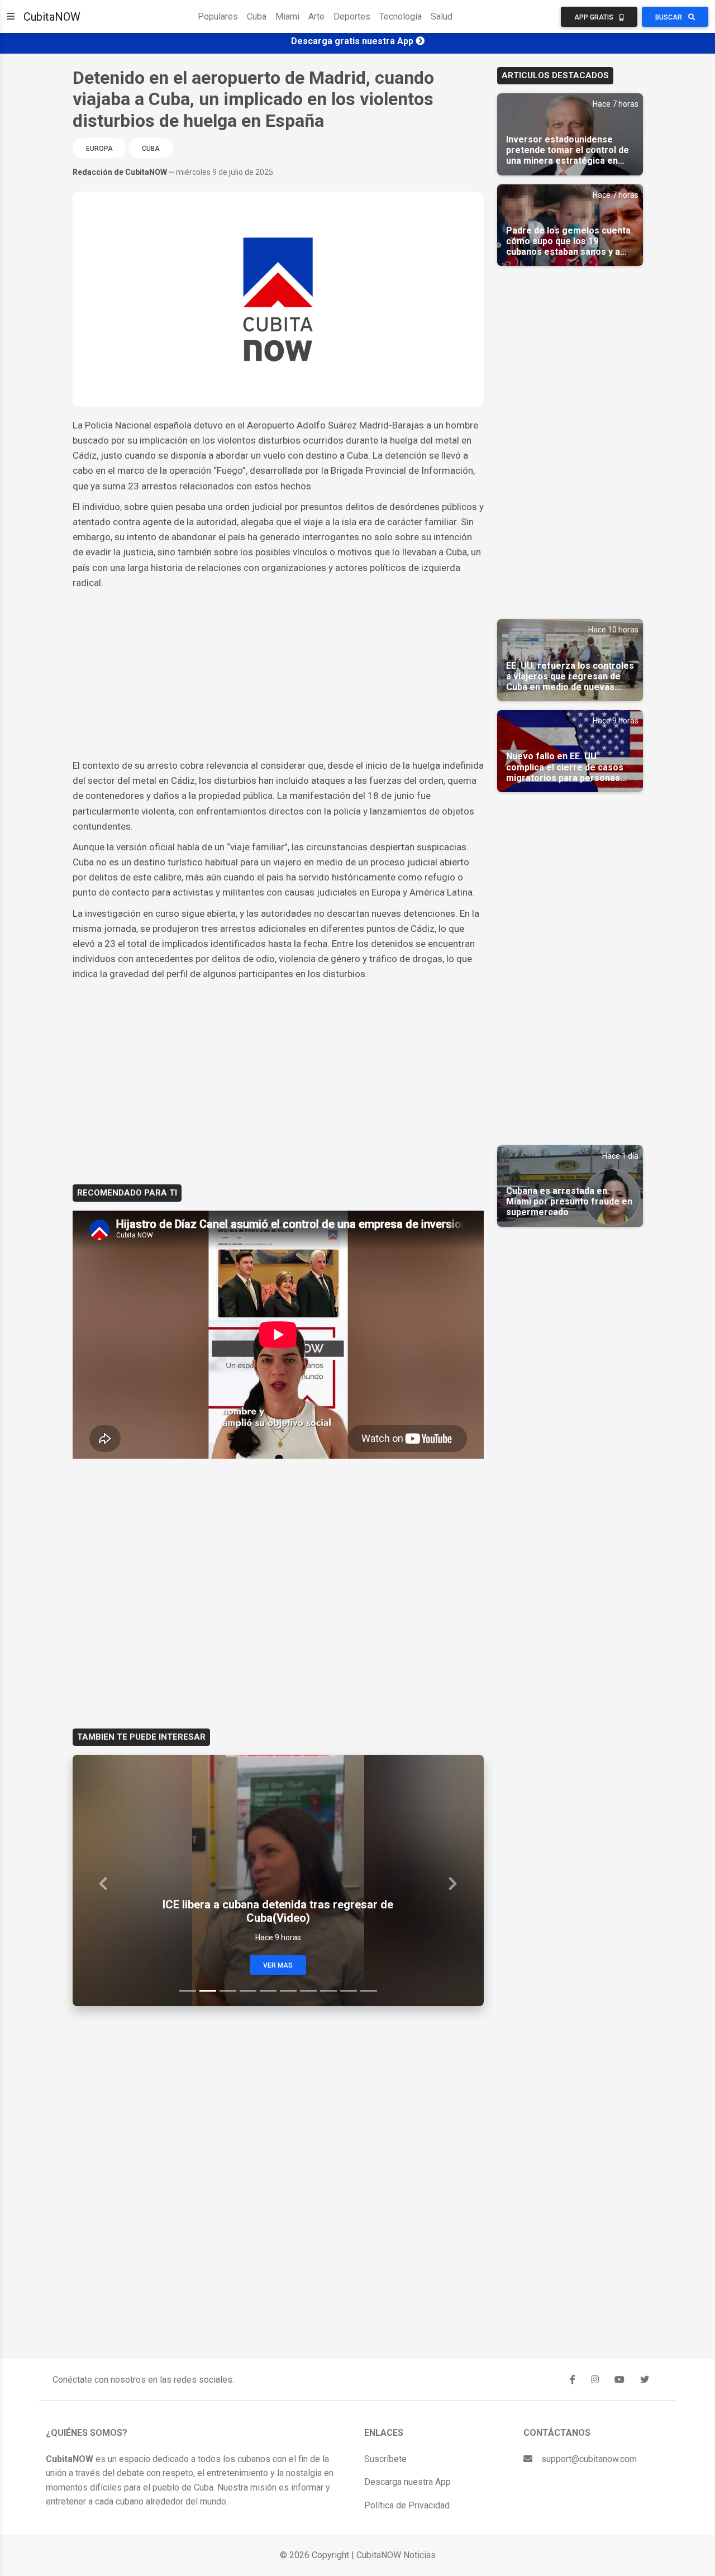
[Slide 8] (328, 1991)
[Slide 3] (228, 1991)
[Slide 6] (288, 1991)
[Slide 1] (188, 1991)
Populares (218, 16)
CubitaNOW (52, 17)
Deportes (352, 16)
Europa (99, 149)
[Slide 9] (349, 1991)
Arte (316, 16)
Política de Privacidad (407, 2505)
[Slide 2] (208, 1991)
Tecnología (401, 16)
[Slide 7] (308, 1991)
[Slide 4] (248, 1991)
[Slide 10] (369, 1991)
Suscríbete (385, 2459)
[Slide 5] (268, 1991)
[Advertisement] (278, 674)
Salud (442, 16)
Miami (287, 16)
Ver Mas (278, 1965)
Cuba (257, 16)
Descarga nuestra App (407, 2482)
